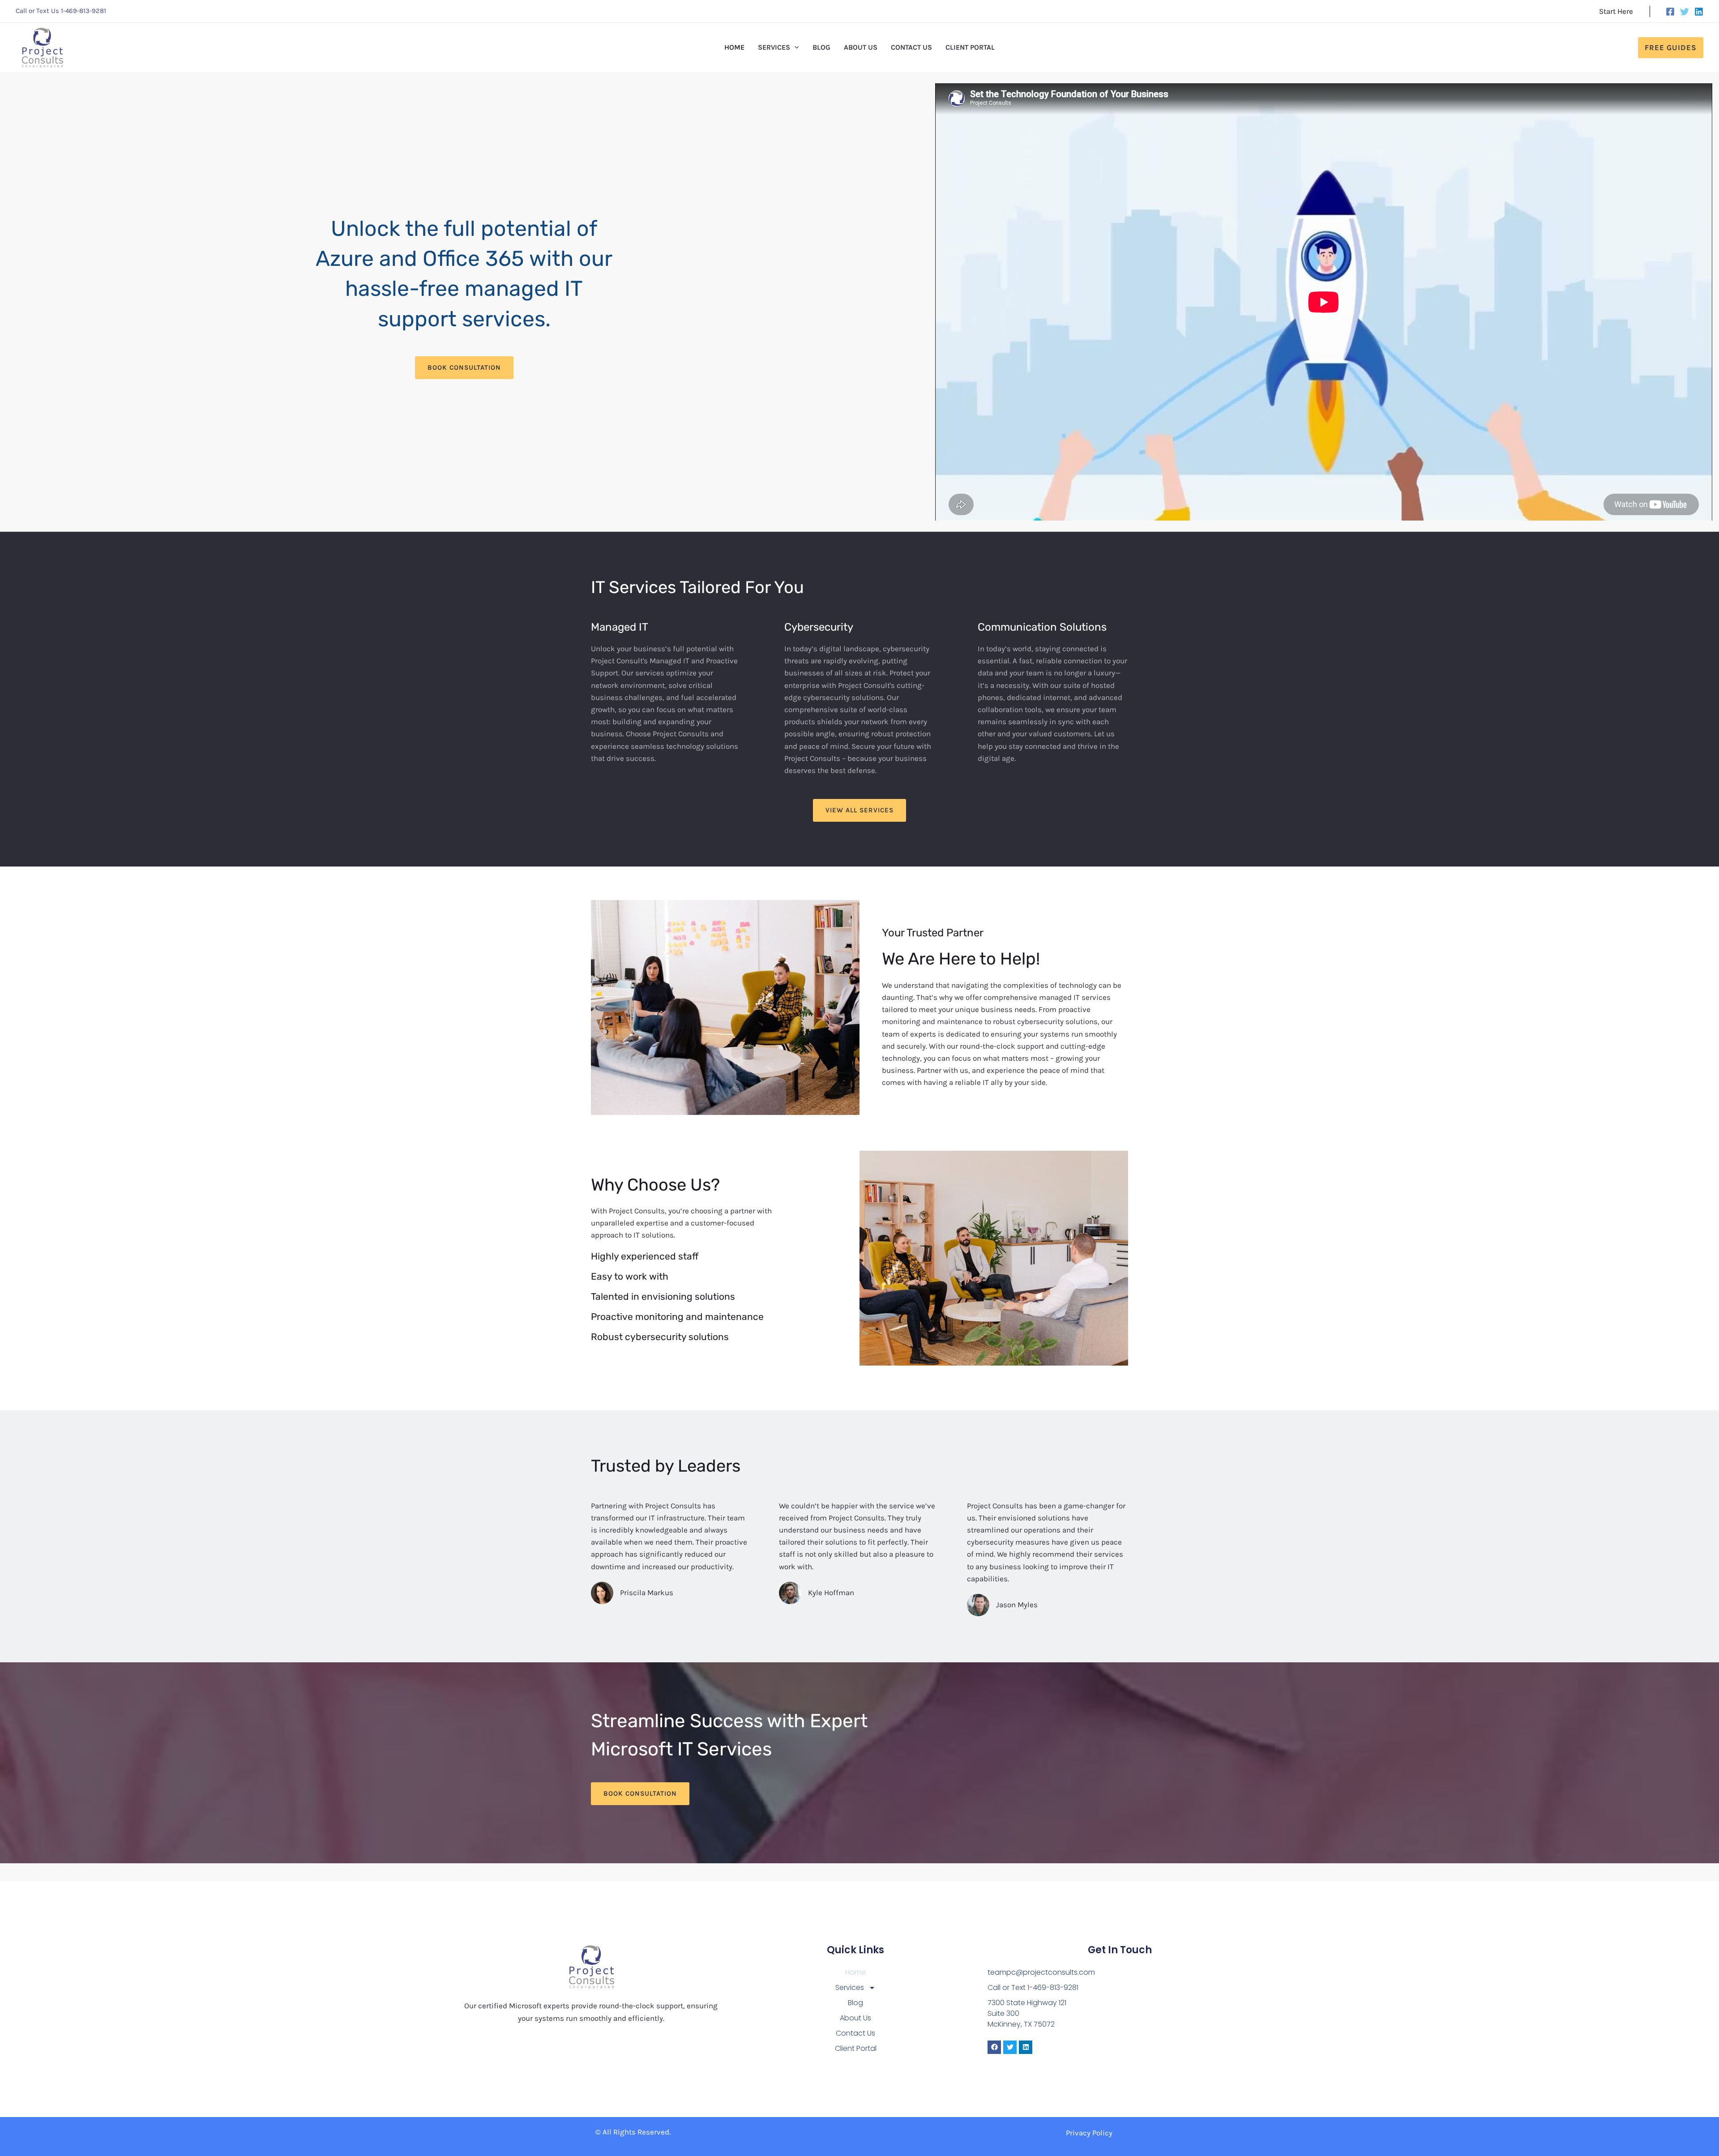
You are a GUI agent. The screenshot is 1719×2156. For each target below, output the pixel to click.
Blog (855, 2003)
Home (855, 1972)
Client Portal (856, 2048)
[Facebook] (1670, 12)
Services (850, 1987)
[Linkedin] (1699, 12)
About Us (855, 2018)
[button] (1671, 48)
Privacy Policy (1089, 2133)
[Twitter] (1685, 12)
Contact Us (855, 2033)
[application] (795, 47)
